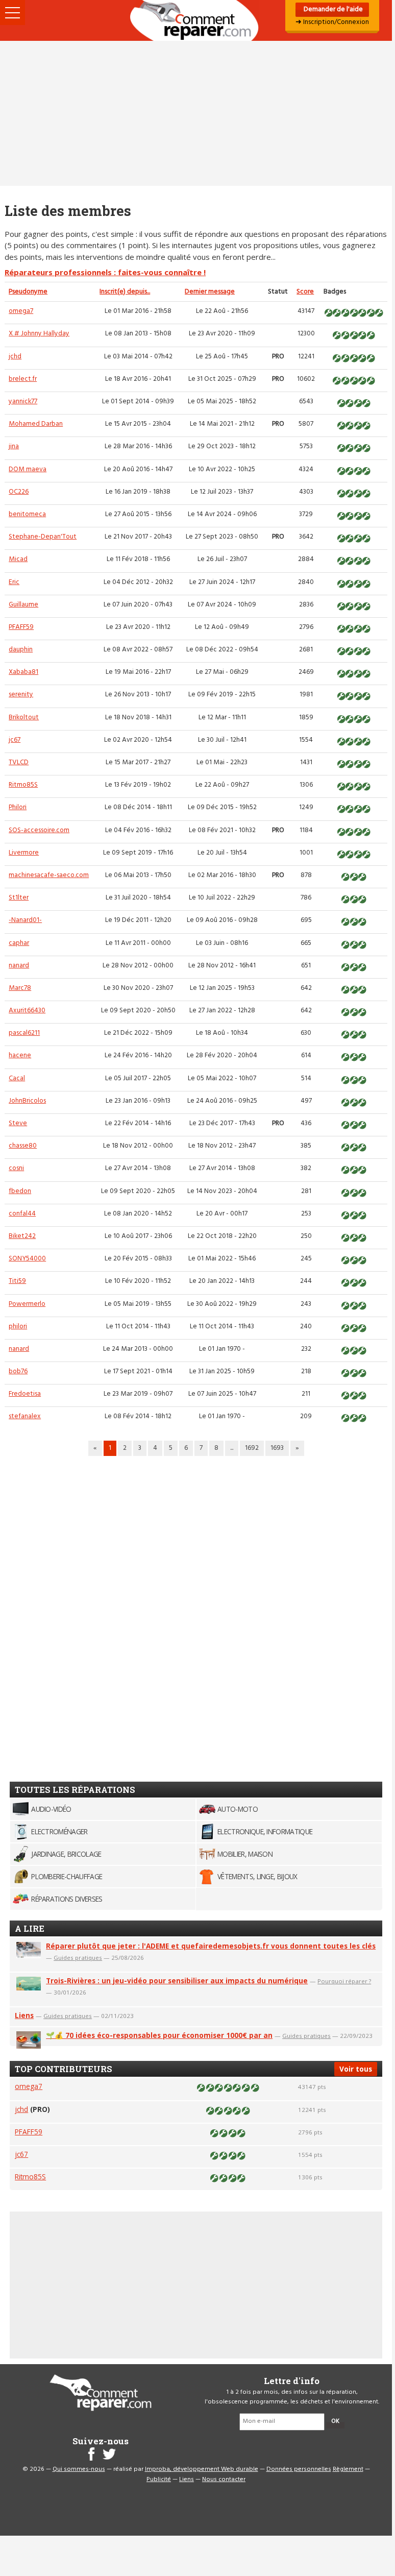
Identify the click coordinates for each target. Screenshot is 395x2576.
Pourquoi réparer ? (344, 1981)
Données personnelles (299, 2469)
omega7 (21, 311)
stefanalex (25, 1416)
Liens (24, 2015)
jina (14, 446)
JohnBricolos (27, 1101)
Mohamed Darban (36, 424)
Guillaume (23, 605)
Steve (18, 1123)
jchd (15, 357)
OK (335, 2421)
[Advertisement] (196, 113)
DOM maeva (28, 469)
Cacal (17, 1078)
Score (305, 292)
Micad (18, 559)
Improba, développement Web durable (202, 2469)
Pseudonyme (28, 292)
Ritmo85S (23, 785)
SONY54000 (27, 1259)
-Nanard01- (25, 920)
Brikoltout (24, 718)
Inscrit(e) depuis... (125, 292)
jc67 (15, 740)
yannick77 (23, 402)
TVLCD (19, 762)
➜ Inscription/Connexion (332, 22)
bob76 (18, 1371)
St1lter (19, 898)
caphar (19, 943)
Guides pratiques (78, 1958)
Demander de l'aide (332, 9)
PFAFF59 (21, 627)
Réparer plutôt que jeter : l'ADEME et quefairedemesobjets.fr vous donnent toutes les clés (211, 1946)
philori (18, 1327)
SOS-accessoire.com (39, 830)
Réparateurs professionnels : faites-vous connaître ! (105, 272)
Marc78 (20, 988)
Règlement (348, 2469)
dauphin (21, 650)
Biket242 (22, 1236)
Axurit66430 (27, 1011)
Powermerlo (27, 1304)
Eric (14, 582)
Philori (18, 807)
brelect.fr (23, 379)
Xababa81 (23, 672)
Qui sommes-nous (79, 2469)
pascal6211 (24, 1033)
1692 (252, 1448)
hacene (20, 1055)
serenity (21, 695)
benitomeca (27, 514)
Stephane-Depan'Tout (43, 537)
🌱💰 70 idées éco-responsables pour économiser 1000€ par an (159, 2035)
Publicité (159, 2480)
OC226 (19, 492)
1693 (277, 1448)
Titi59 (17, 1281)
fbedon (20, 1191)
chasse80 (23, 1146)
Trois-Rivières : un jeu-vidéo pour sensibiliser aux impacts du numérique (177, 1980)
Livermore (24, 853)
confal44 (22, 1214)
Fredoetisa (25, 1394)
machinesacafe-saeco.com (49, 875)
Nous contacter (224, 2480)
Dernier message (210, 292)
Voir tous (356, 2069)
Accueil (196, 20)
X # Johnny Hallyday (39, 334)
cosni (16, 1168)
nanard (19, 966)
